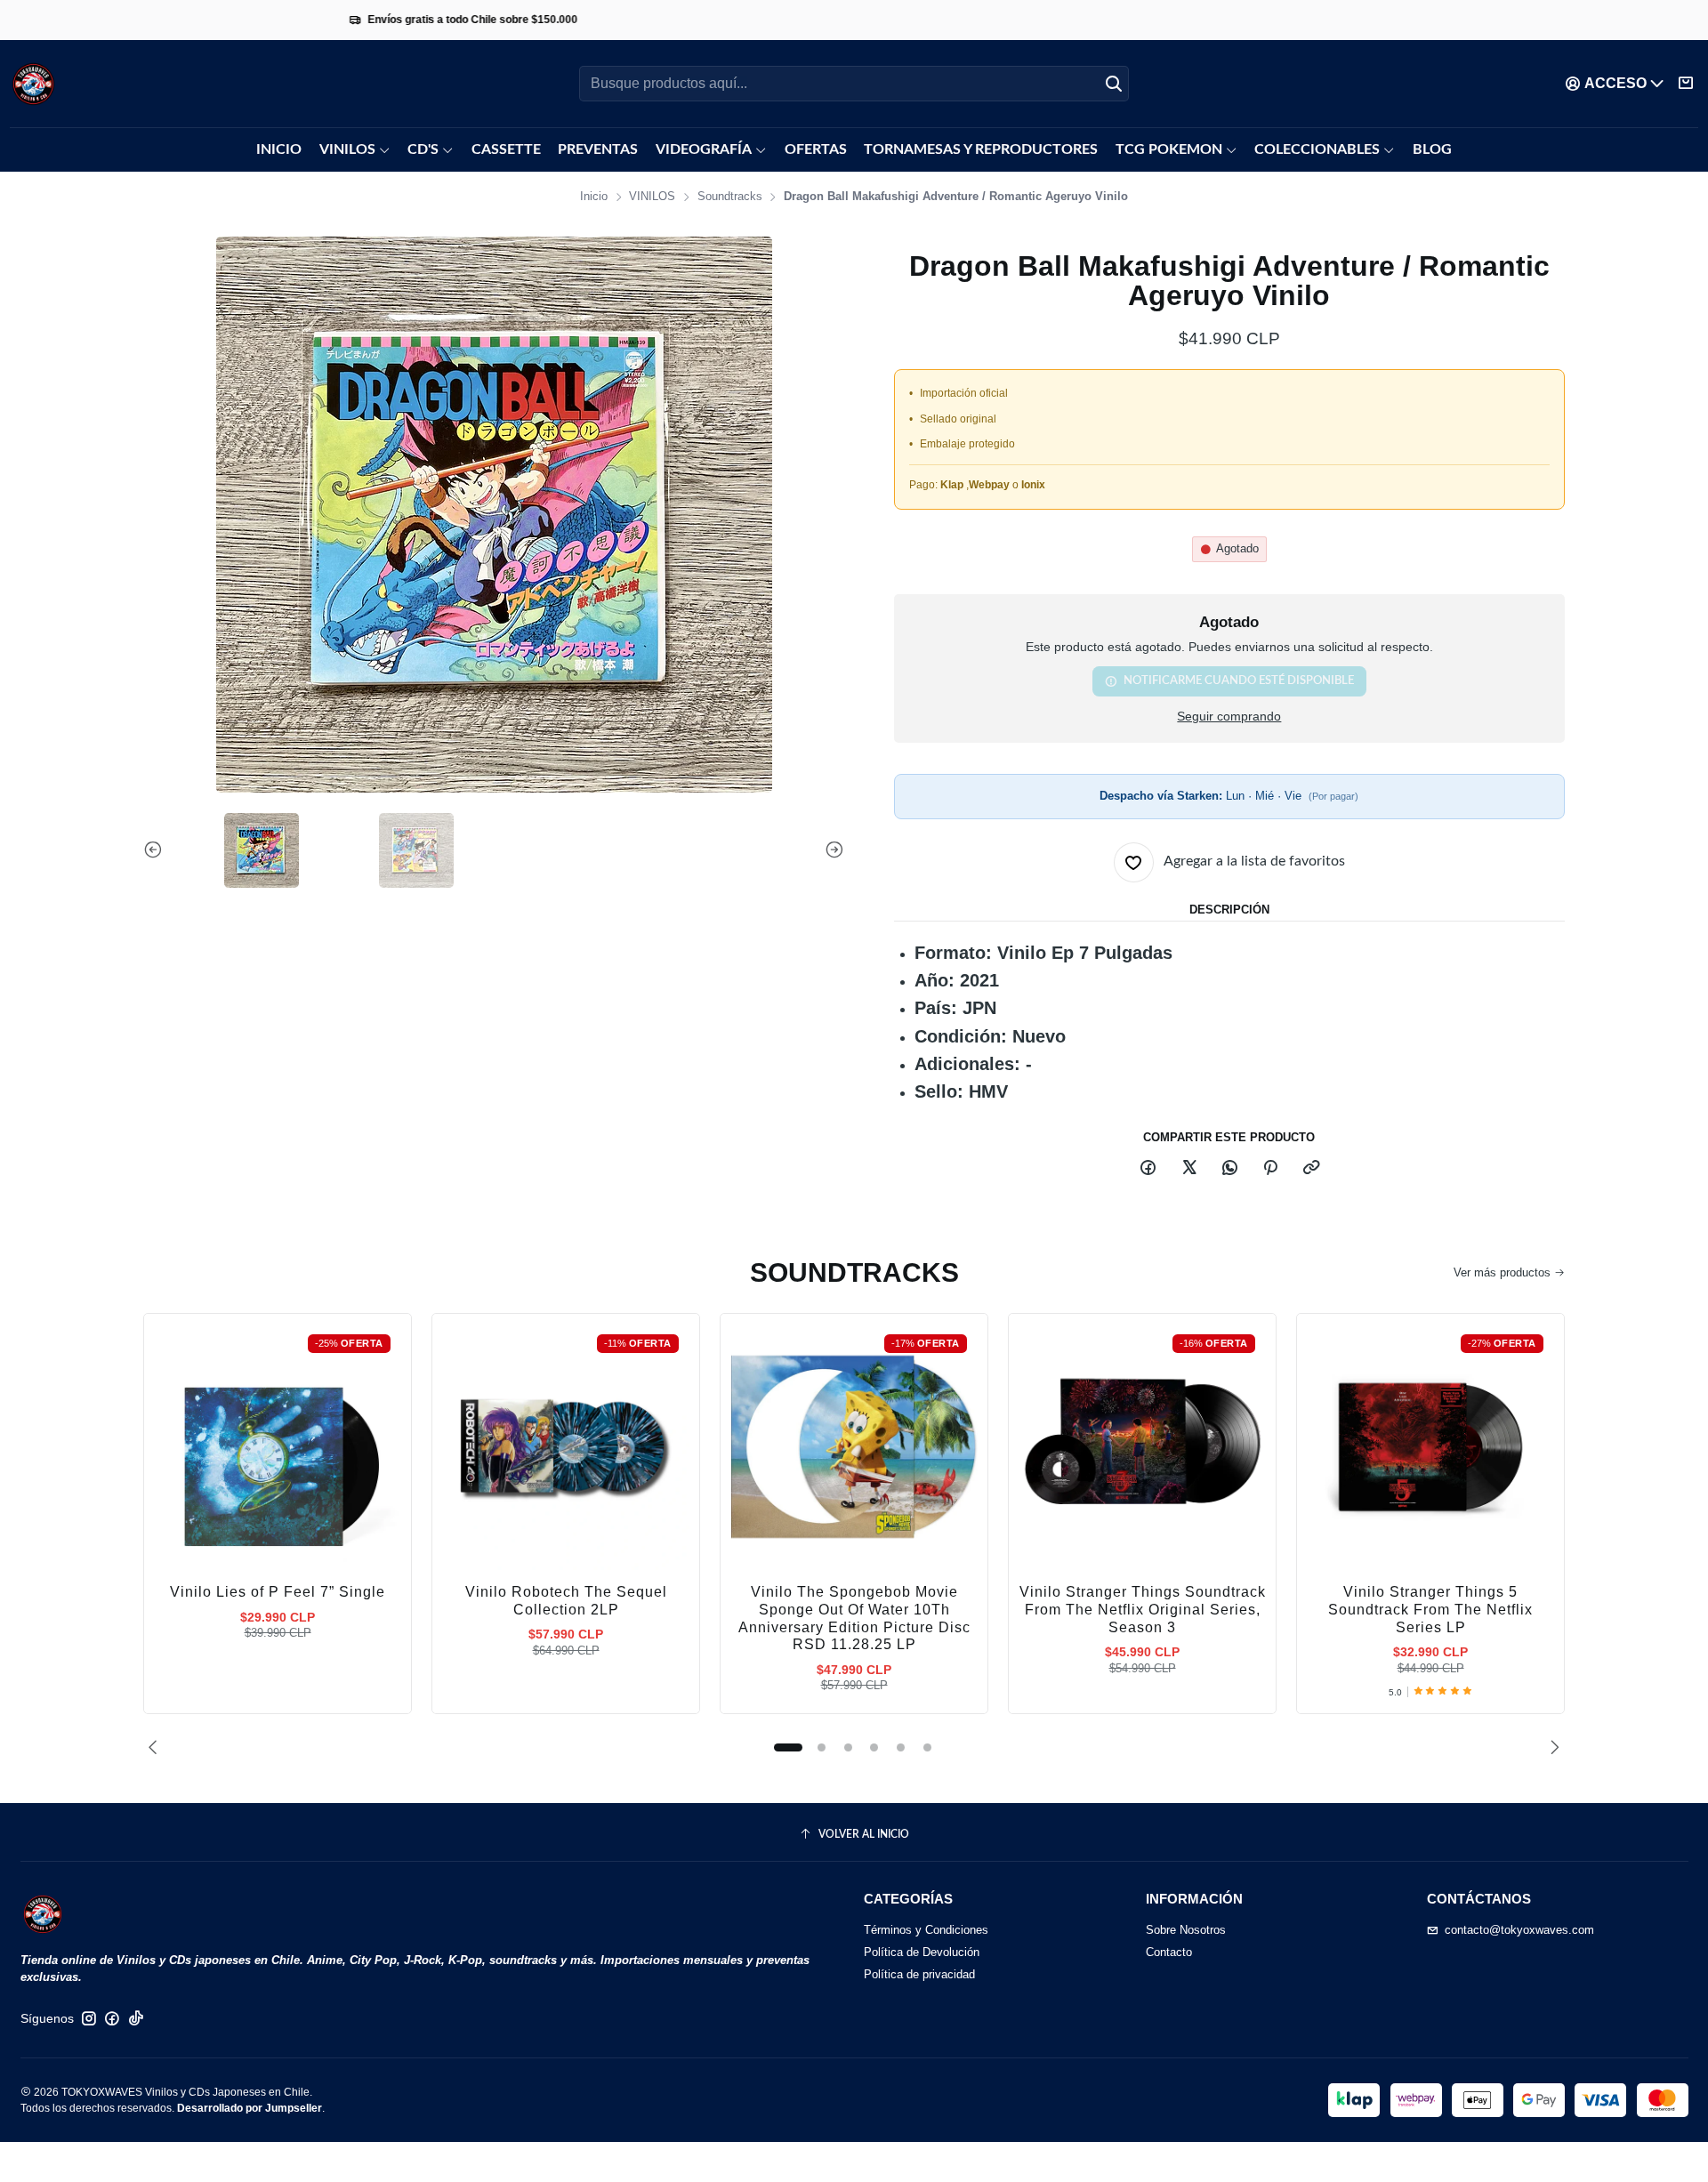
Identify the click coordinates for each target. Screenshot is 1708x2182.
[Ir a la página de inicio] (33, 84)
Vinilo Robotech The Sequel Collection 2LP (566, 1601)
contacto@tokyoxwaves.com (1519, 1930)
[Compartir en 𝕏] (1189, 1169)
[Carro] (1686, 84)
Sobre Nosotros (1186, 1930)
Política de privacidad (919, 1974)
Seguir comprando (1229, 717)
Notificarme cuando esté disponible (1239, 680)
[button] (788, 1747)
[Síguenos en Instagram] (89, 2019)
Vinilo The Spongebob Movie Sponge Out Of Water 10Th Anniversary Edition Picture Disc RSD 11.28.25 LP (854, 1618)
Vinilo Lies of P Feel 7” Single (278, 1592)
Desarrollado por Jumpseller (250, 2108)
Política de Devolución (922, 1952)
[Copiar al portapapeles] (1311, 1169)
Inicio (594, 197)
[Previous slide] (157, 850)
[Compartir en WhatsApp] (1229, 1169)
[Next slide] (831, 850)
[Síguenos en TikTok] (136, 2019)
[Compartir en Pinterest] (1271, 1169)
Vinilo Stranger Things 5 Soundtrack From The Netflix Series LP (1430, 1609)
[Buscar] (1114, 84)
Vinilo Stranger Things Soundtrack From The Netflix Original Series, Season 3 (1143, 1609)
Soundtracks (730, 197)
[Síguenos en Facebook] (112, 2019)
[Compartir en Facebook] (1148, 1169)
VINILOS (652, 197)
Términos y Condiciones (926, 1930)
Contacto (1169, 1952)
